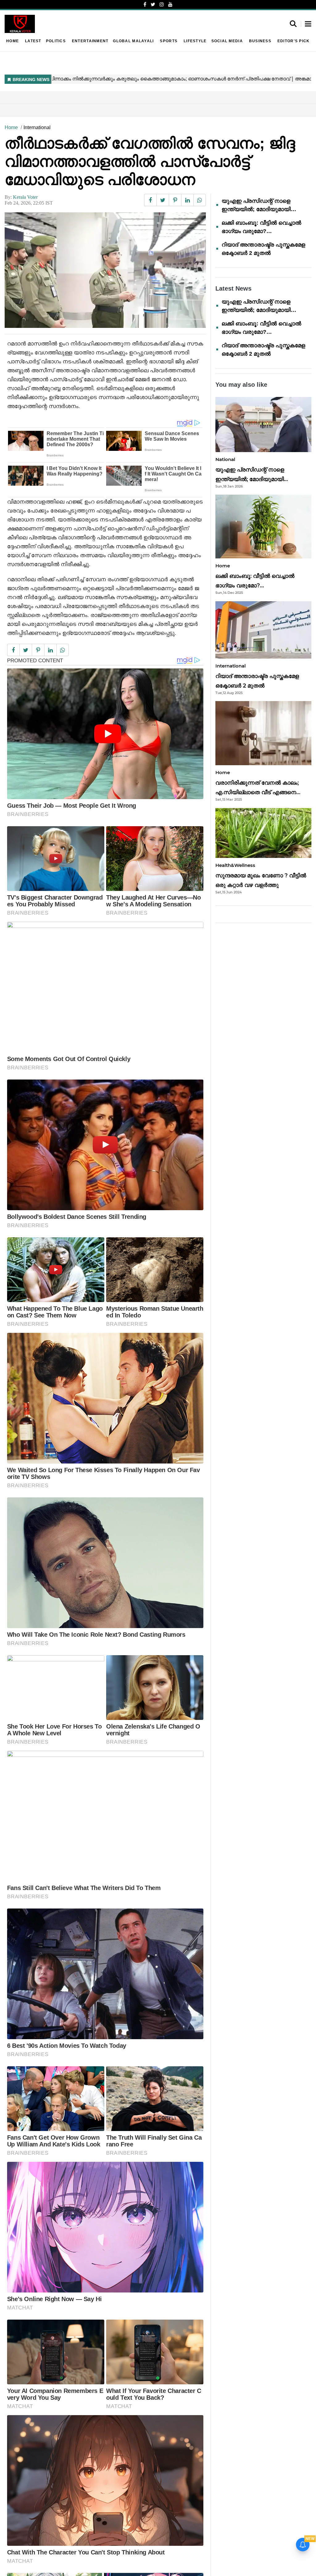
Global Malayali (133, 41)
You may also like (241, 385)
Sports (169, 41)
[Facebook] (145, 4)
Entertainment (90, 41)
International (37, 127)
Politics (56, 41)
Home (12, 41)
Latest (33, 41)
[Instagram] (162, 4)
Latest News (233, 288)
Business (260, 41)
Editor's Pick (294, 41)
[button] (308, 24)
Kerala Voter (25, 197)
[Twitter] (153, 4)
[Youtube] (170, 4)
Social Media (227, 41)
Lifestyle (195, 41)
